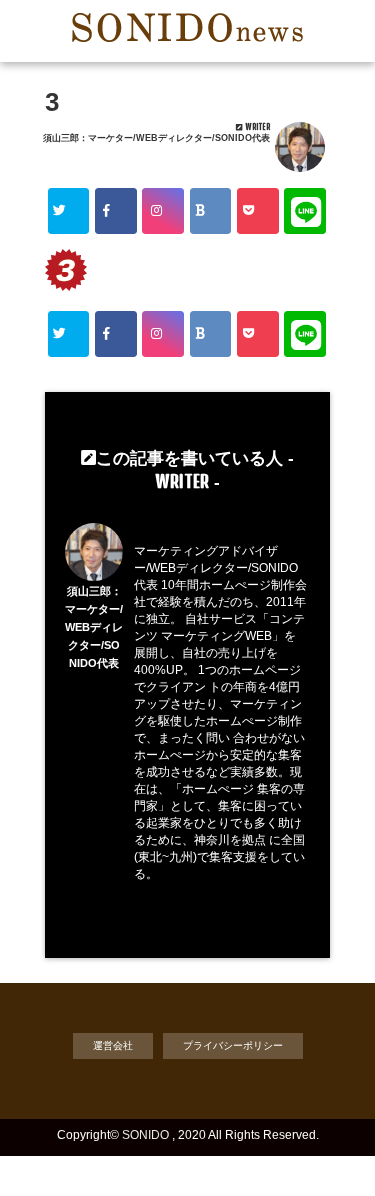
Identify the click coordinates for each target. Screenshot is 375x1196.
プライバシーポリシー (233, 1045)
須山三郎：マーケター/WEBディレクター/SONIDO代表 (156, 138)
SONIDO (145, 1135)
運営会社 (113, 1045)
